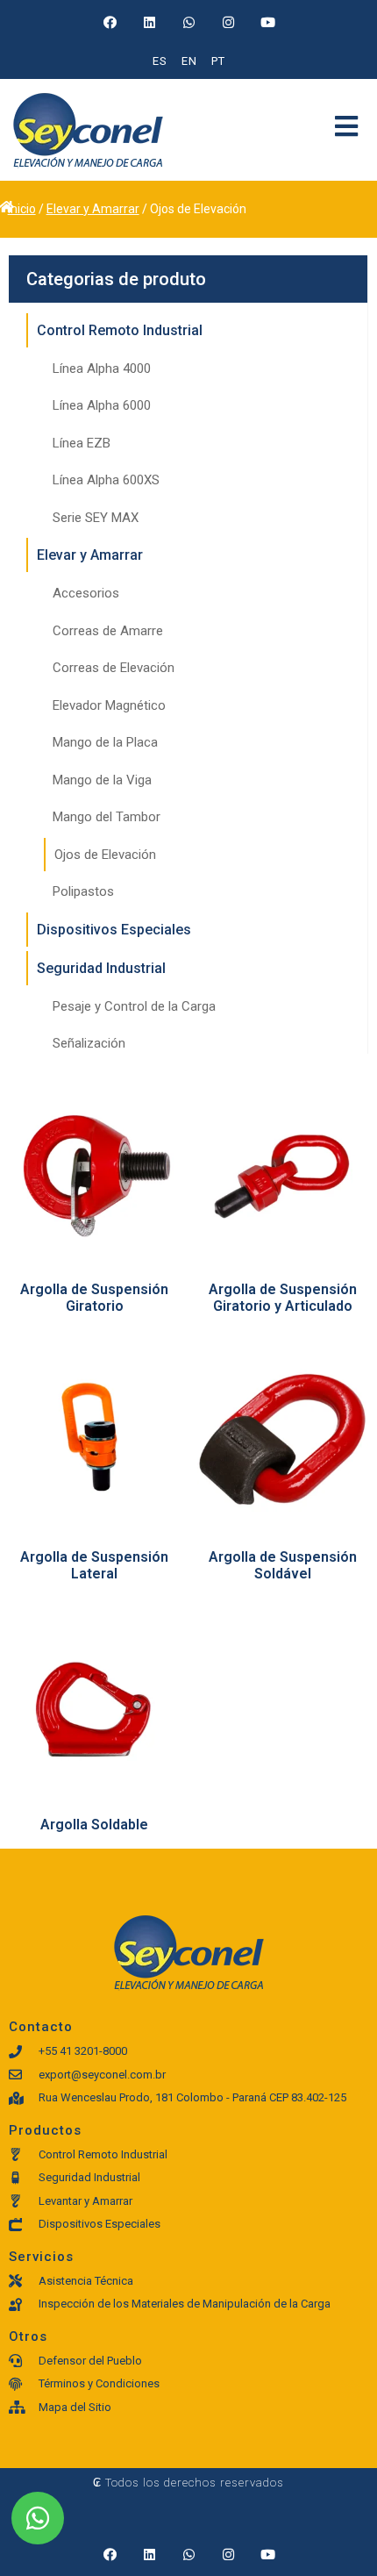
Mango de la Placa (105, 742)
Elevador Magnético (109, 705)
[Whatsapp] (188, 22)
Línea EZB (82, 443)
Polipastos (83, 891)
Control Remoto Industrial (120, 330)
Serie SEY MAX (96, 518)
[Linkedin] (149, 22)
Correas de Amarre (108, 631)
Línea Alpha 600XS (106, 480)
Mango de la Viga (102, 780)
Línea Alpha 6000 (102, 405)
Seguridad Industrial (101, 968)
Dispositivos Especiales (114, 930)
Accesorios (86, 593)
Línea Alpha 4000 (102, 369)
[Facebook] (110, 22)
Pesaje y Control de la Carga (134, 1006)
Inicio (22, 209)
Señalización (89, 1043)
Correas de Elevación (114, 668)
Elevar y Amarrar (93, 209)
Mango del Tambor (107, 817)
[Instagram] (228, 22)
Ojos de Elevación (105, 855)
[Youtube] (267, 22)
